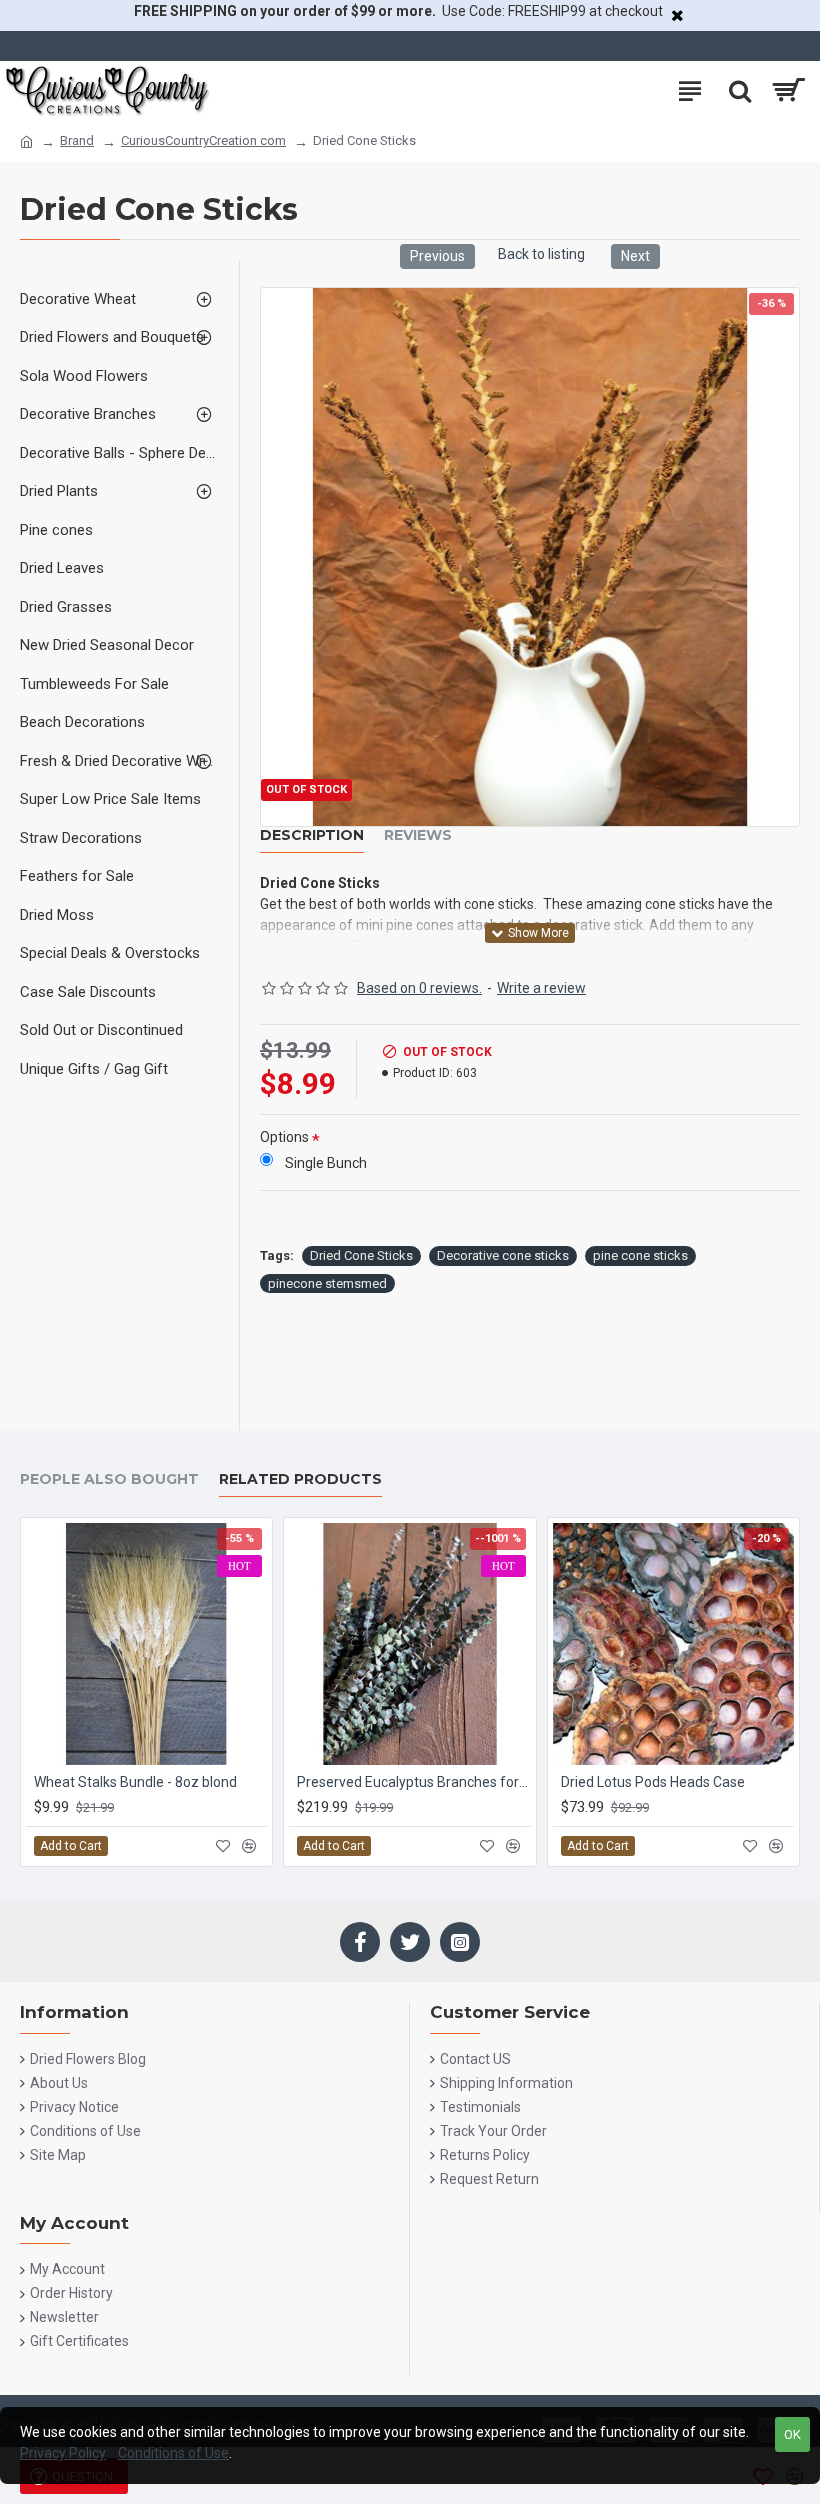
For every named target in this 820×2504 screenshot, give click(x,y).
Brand (77, 140)
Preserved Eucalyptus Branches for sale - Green (413, 1782)
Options (284, 1137)
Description (312, 835)
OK (792, 2434)
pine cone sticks (640, 1255)
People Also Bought (109, 1479)
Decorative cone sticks (503, 1255)
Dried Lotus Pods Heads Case (653, 1782)
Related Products (300, 1479)
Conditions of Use (173, 2453)
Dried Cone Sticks (361, 1255)
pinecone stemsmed (327, 1283)
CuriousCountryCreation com (203, 140)
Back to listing (541, 254)
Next (635, 256)
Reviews (418, 835)
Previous (437, 256)
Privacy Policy (63, 2453)
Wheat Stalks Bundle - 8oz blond (135, 1782)
